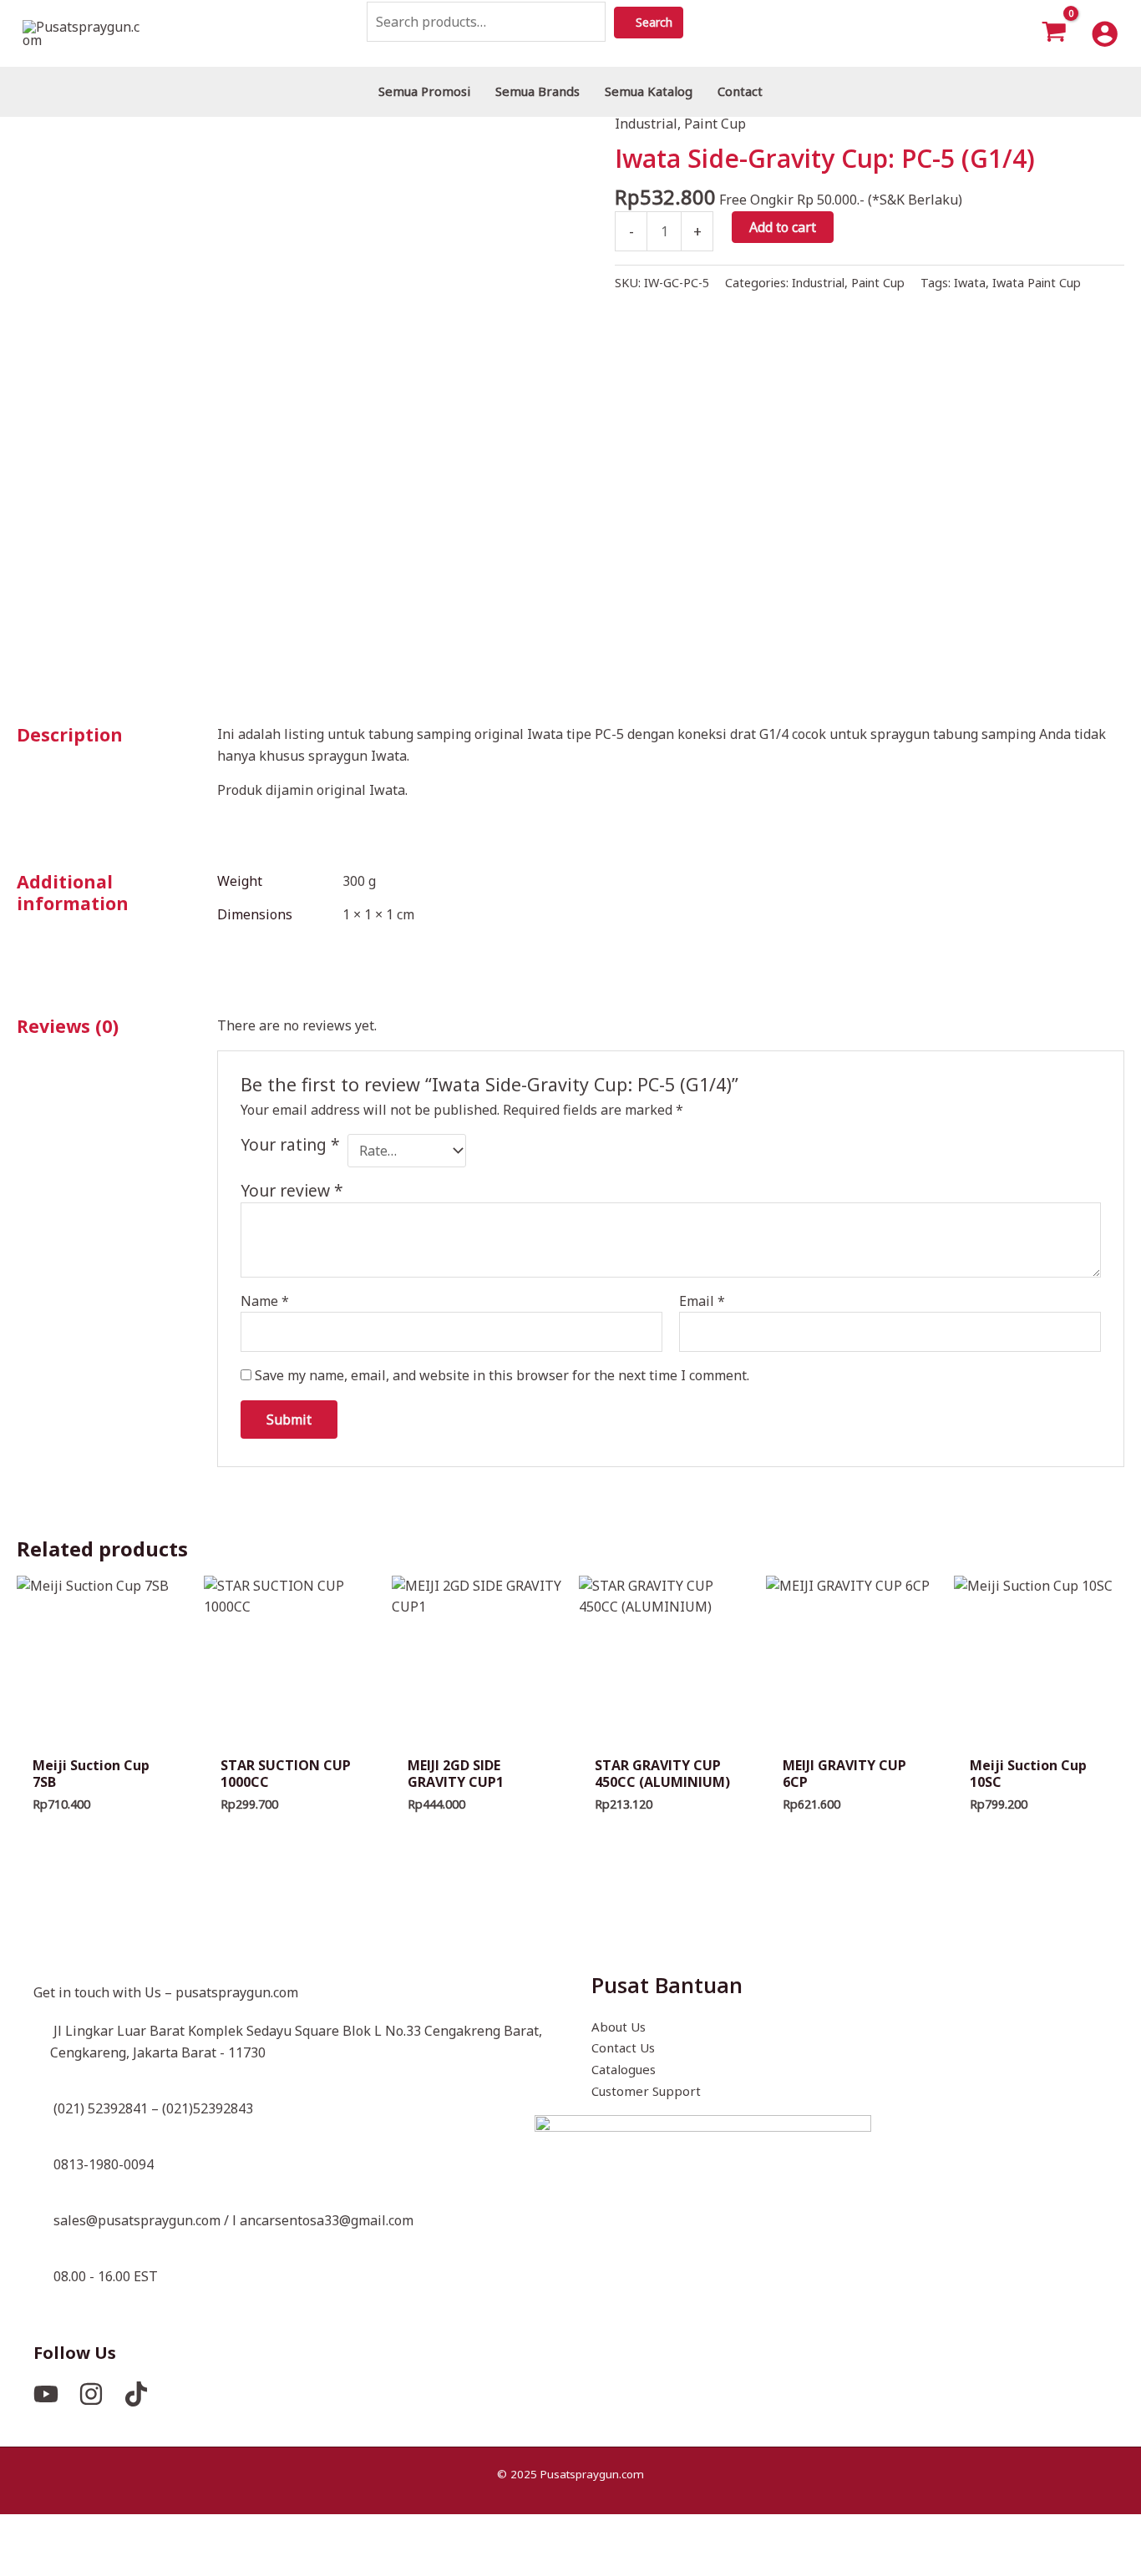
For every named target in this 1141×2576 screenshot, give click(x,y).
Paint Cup (715, 124)
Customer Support (646, 2091)
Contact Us (623, 2047)
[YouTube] (46, 2394)
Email (702, 1301)
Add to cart (783, 227)
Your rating (290, 1145)
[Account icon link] (1105, 34)
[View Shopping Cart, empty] (1055, 33)
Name (265, 1301)
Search (667, 22)
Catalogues (624, 2069)
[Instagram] (91, 2394)
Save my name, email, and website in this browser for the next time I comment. (502, 1375)
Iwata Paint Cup (1037, 283)
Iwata (970, 283)
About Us (619, 2027)
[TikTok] (136, 2394)
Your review (292, 1190)
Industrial (646, 124)
